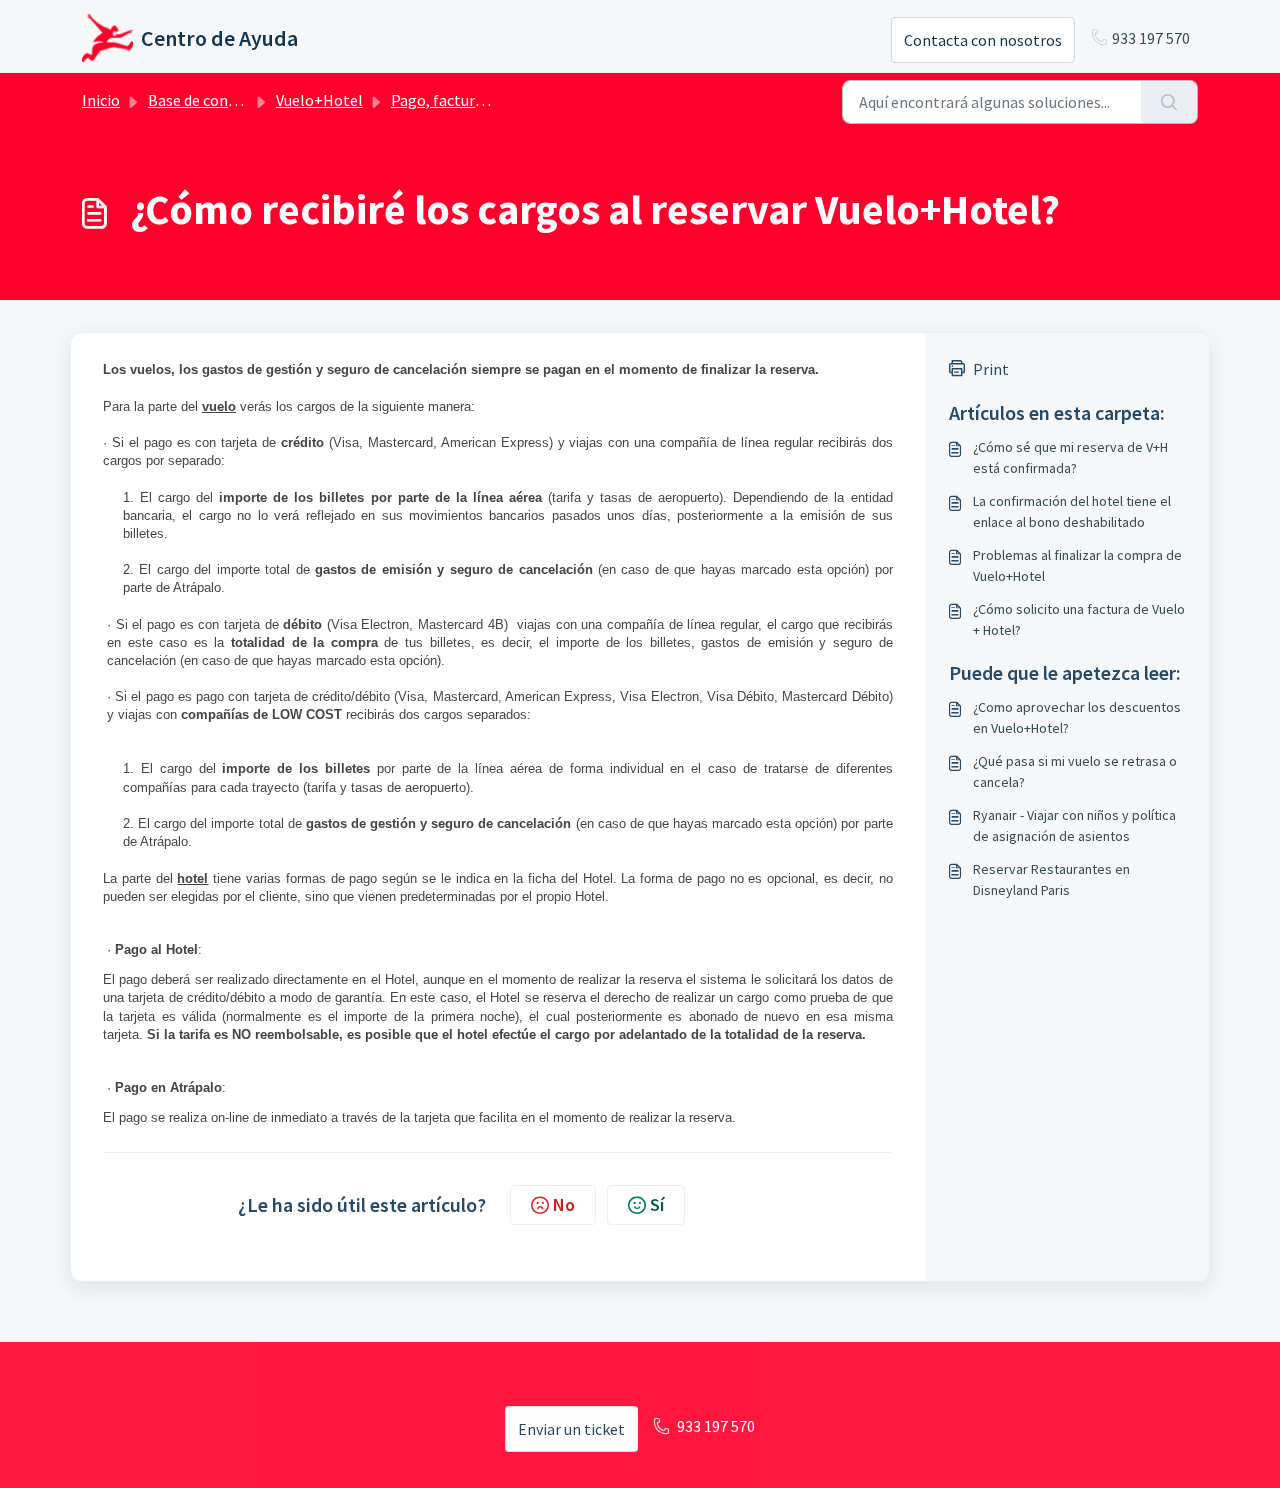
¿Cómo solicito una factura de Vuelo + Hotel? (1079, 619)
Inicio (101, 100)
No (564, 1204)
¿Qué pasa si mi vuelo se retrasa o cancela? (1075, 771)
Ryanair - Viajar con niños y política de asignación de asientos (1074, 825)
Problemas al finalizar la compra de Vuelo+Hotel (1077, 565)
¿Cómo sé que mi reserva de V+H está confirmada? (1070, 457)
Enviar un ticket (571, 1429)
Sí (657, 1204)
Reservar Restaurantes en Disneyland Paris (1051, 879)
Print (991, 369)
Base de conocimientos (227, 100)
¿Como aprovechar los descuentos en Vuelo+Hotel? (1077, 717)
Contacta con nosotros (983, 40)
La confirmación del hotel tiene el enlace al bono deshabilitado (1072, 511)
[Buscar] (1169, 102)
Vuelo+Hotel (319, 100)
